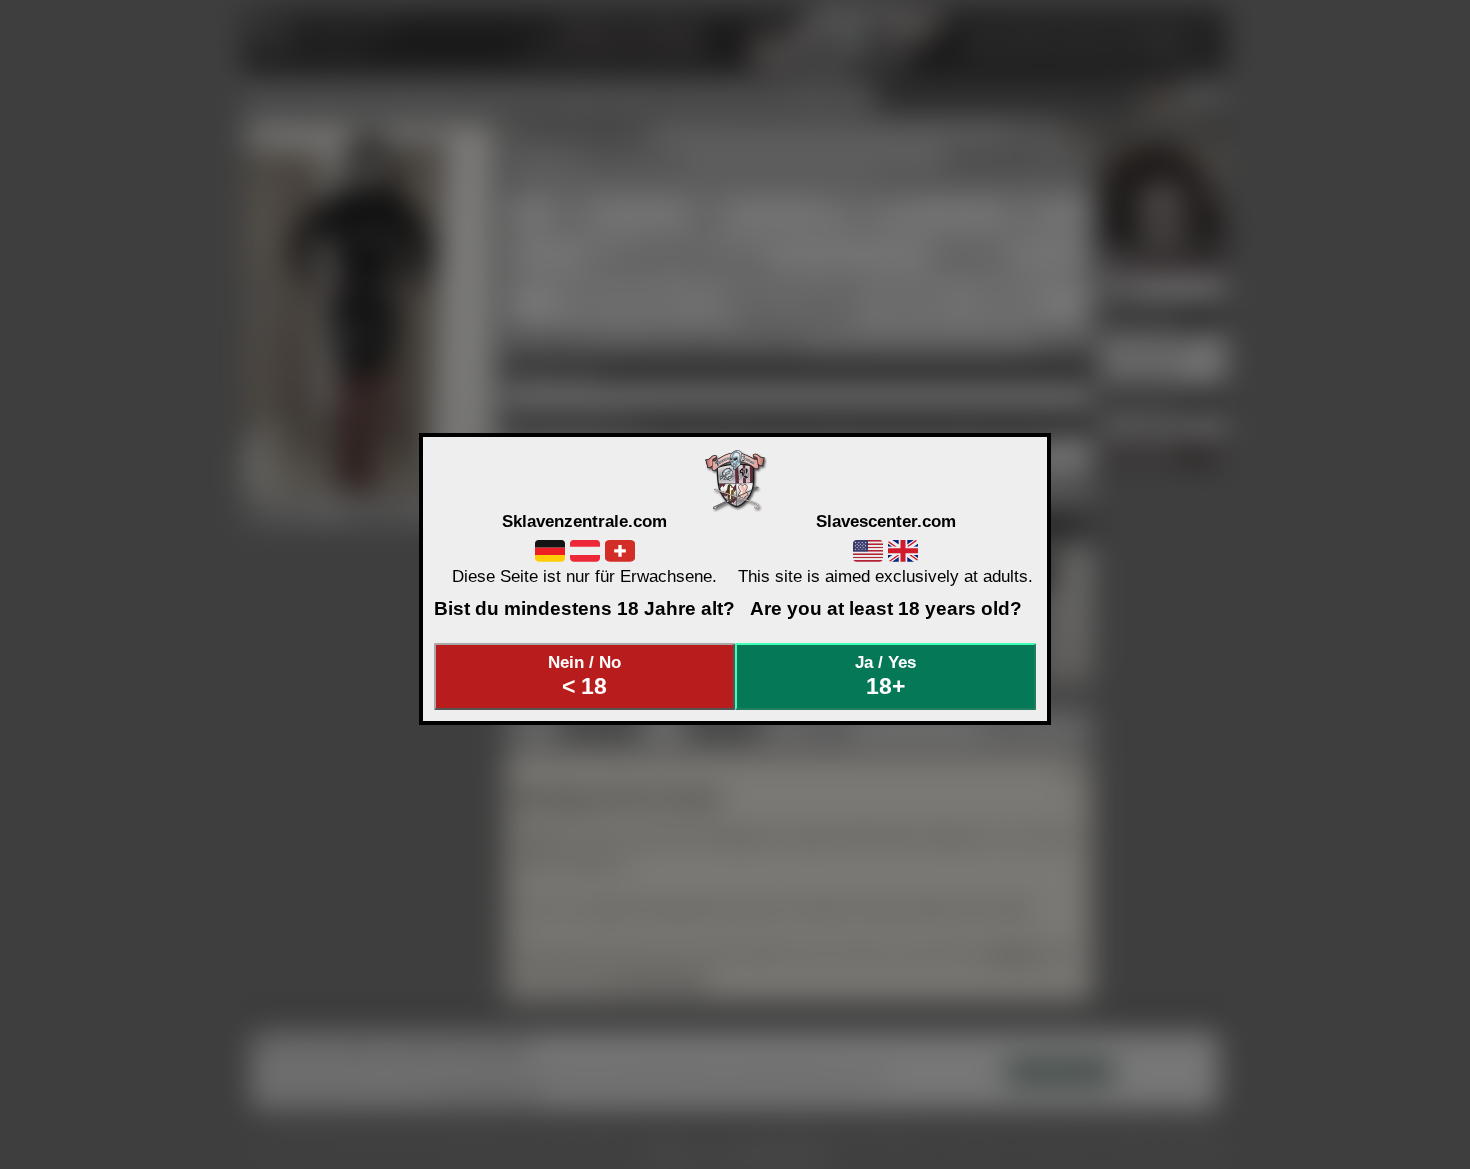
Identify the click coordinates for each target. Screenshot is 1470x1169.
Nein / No (584, 676)
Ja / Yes (885, 676)
